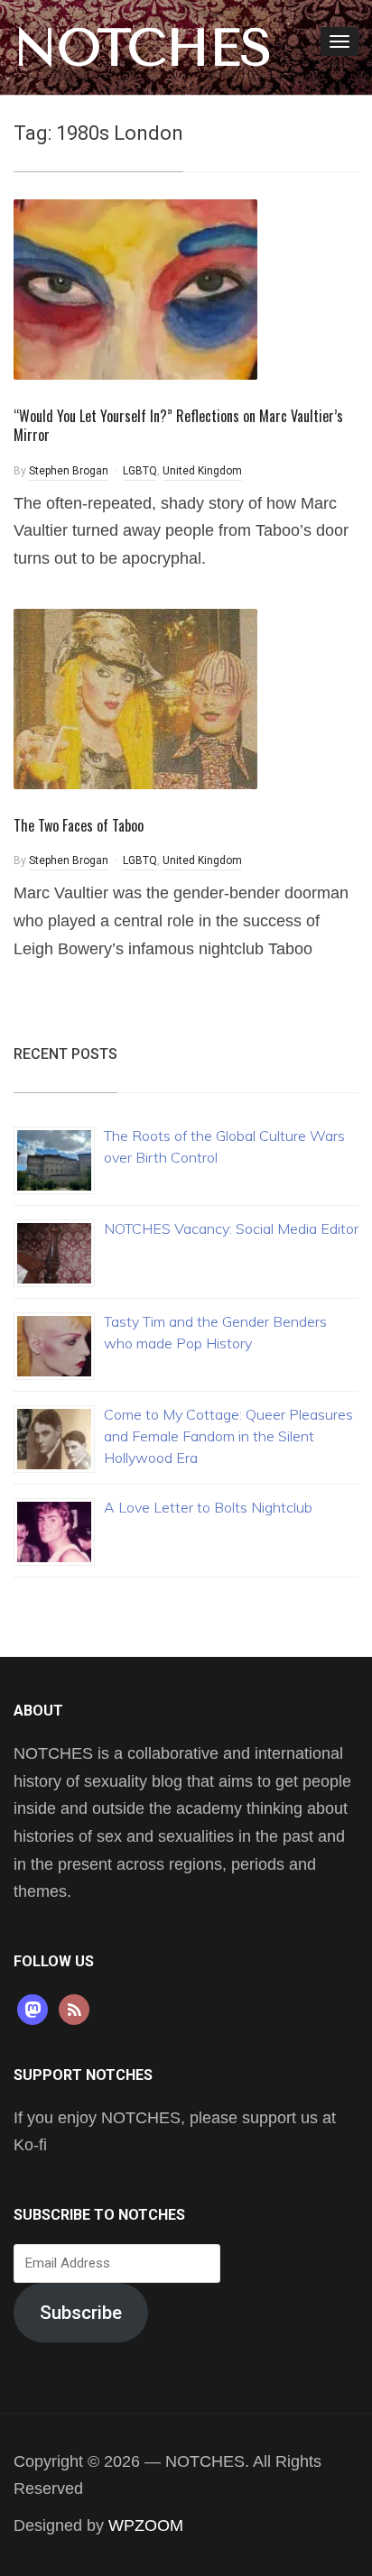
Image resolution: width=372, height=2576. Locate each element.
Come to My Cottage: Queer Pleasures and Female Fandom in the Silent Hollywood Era (228, 1436)
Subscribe (81, 2313)
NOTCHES (143, 48)
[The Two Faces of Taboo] (135, 698)
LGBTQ (140, 471)
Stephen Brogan (69, 471)
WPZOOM (146, 2525)
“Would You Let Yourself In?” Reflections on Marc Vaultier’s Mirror (178, 425)
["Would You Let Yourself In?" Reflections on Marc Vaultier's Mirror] (135, 288)
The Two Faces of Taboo (79, 825)
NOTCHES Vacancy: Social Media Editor (231, 1228)
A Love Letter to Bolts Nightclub (208, 1507)
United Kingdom (202, 471)
